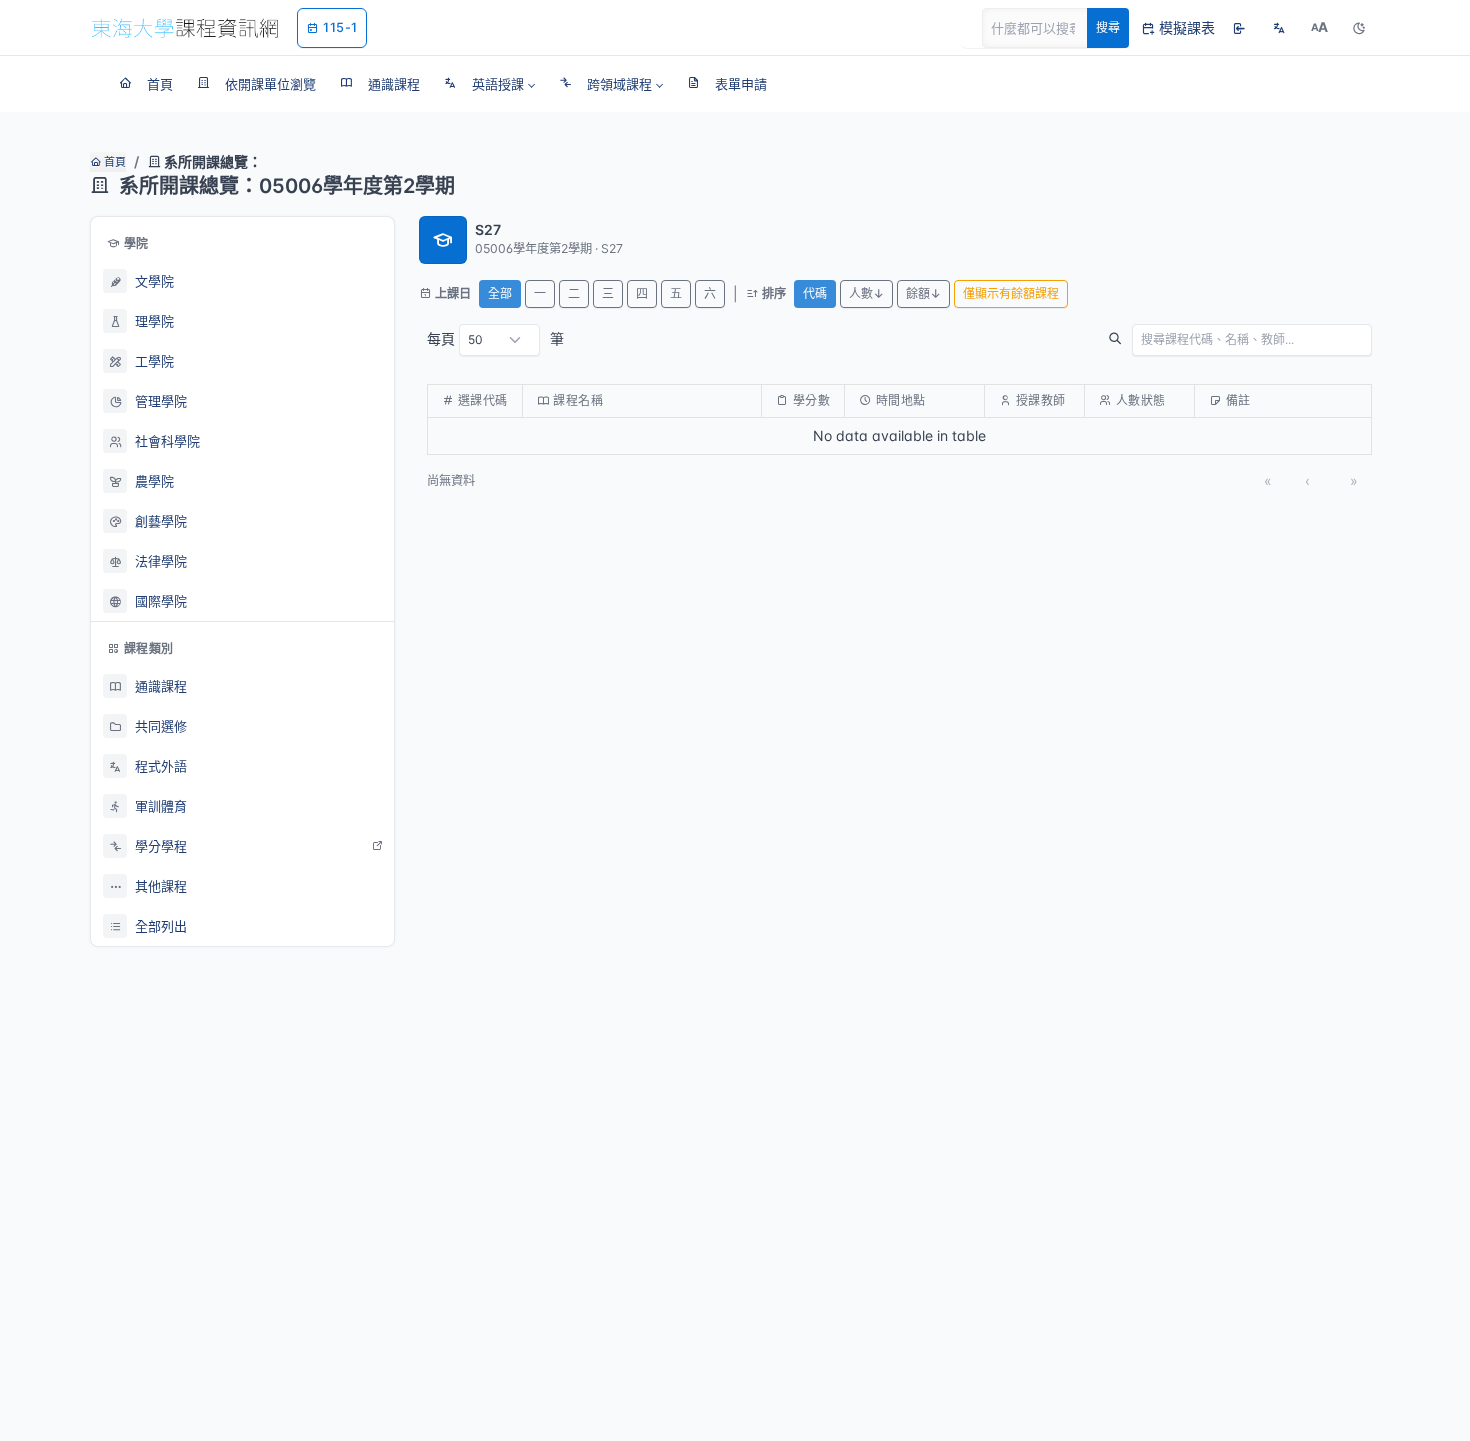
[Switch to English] (1279, 28)
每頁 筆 (495, 338)
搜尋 (1108, 27)
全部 (500, 293)
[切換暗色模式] (1359, 28)
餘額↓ (923, 293)
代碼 (815, 293)
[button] (489, 84)
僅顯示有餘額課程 (1011, 293)
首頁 (113, 162)
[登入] (1239, 28)
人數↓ (866, 293)
